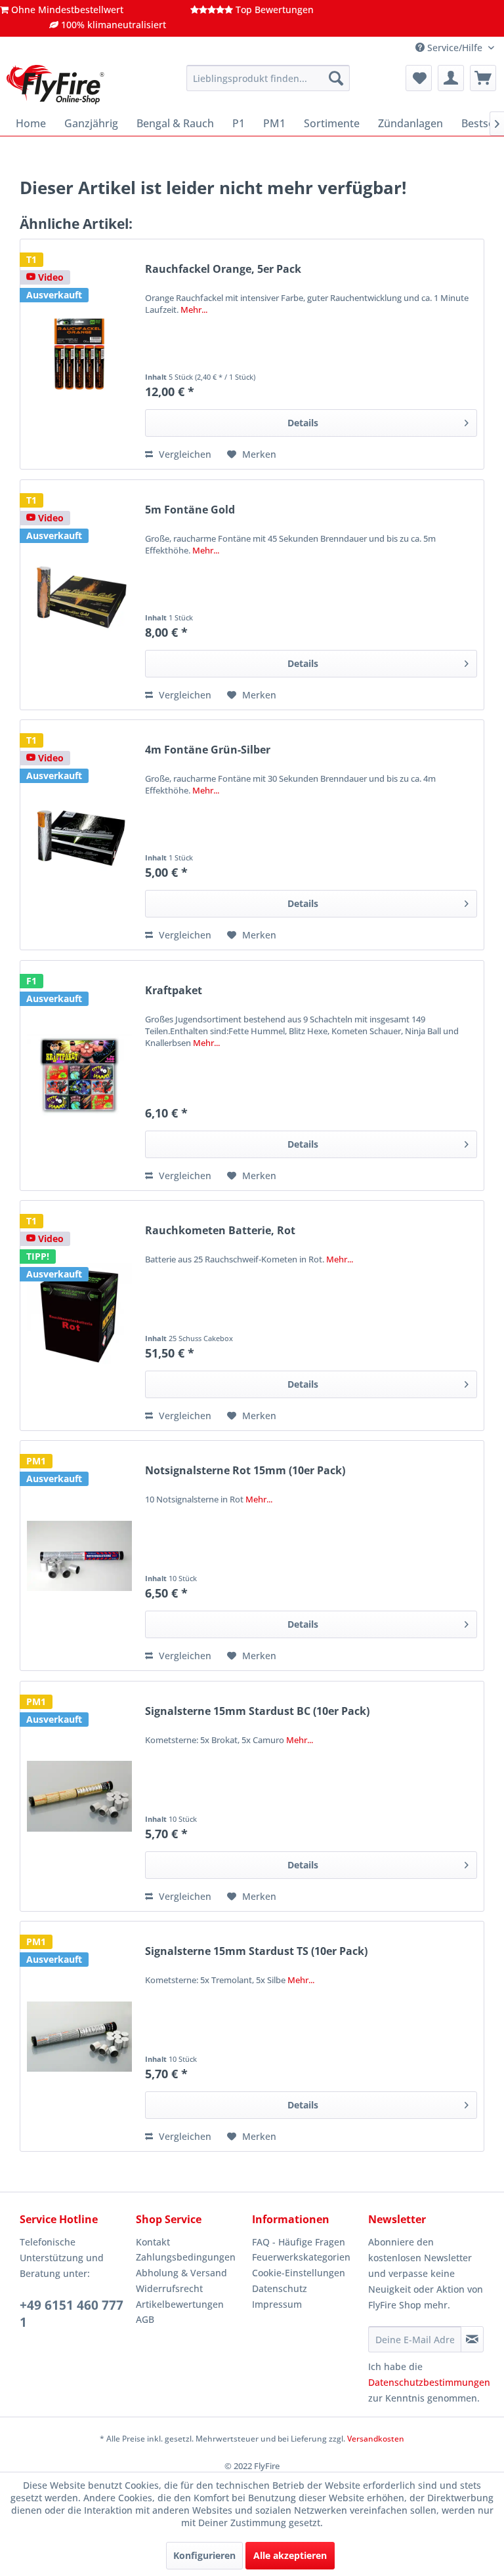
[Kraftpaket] (79, 1076)
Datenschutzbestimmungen (429, 2382)
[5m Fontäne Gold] (79, 595)
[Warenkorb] (483, 78)
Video (50, 277)
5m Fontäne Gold (190, 510)
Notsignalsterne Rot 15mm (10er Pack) (245, 1471)
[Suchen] (336, 78)
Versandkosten (376, 2439)
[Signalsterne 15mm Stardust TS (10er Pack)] (79, 2036)
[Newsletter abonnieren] (472, 2339)
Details (303, 423)
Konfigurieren (204, 2555)
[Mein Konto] (451, 78)
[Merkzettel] (419, 78)
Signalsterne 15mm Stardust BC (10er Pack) (257, 1711)
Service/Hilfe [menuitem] (455, 48)
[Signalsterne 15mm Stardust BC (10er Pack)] (79, 1796)
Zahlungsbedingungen (186, 2257)
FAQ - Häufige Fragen (299, 2242)
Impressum (277, 2304)
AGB (145, 2319)
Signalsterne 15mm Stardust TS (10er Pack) (256, 1951)
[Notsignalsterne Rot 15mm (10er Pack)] (79, 1556)
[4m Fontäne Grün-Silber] (79, 835)
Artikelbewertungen (180, 2304)
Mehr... (194, 310)
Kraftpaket (174, 991)
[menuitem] (268, 78)
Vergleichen (184, 454)
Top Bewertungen (273, 10)
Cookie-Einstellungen (299, 2273)
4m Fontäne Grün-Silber (208, 750)
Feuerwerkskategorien (301, 2257)
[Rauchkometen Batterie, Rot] (79, 1316)
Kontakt (153, 2242)
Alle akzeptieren (290, 2555)
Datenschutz (280, 2288)
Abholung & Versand (181, 2273)
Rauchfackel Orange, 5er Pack (223, 269)
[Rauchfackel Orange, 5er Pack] (79, 354)
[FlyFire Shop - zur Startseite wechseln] (55, 85)
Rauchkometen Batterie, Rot (220, 1231)
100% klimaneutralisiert (112, 25)
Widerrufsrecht (169, 2288)
